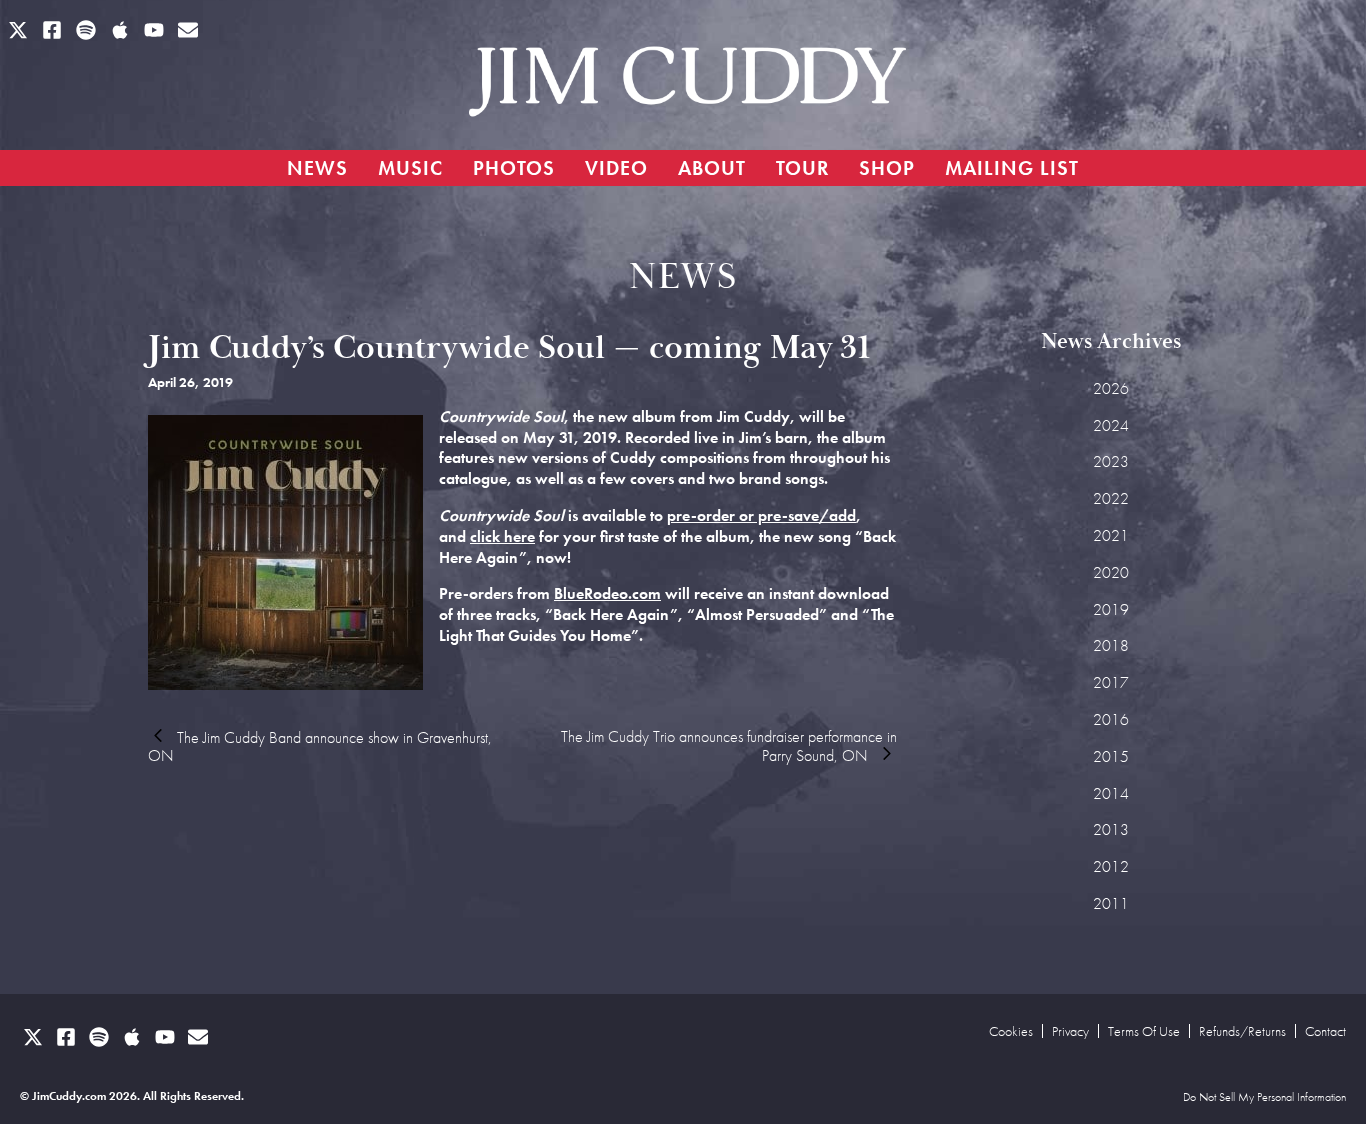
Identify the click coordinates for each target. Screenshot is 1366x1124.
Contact (1325, 1031)
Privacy (1070, 1031)
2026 (1111, 388)
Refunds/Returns (1242, 1031)
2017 (1111, 682)
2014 (1111, 793)
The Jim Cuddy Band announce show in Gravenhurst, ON (320, 746)
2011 (1111, 903)
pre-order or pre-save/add (761, 515)
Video (616, 168)
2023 (1111, 461)
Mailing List (1012, 168)
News (317, 168)
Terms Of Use (1144, 1031)
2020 (1111, 572)
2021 (1111, 535)
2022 (1111, 498)
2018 (1111, 645)
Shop (887, 168)
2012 (1111, 866)
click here (502, 536)
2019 (1111, 609)
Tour (802, 168)
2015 (1111, 756)
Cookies (1011, 1031)
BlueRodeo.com (607, 593)
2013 (1111, 829)
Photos (514, 168)
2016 (1111, 719)
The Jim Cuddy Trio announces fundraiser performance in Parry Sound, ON (729, 746)
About (712, 168)
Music (410, 168)
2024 (1111, 425)
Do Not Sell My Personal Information (1264, 1098)
